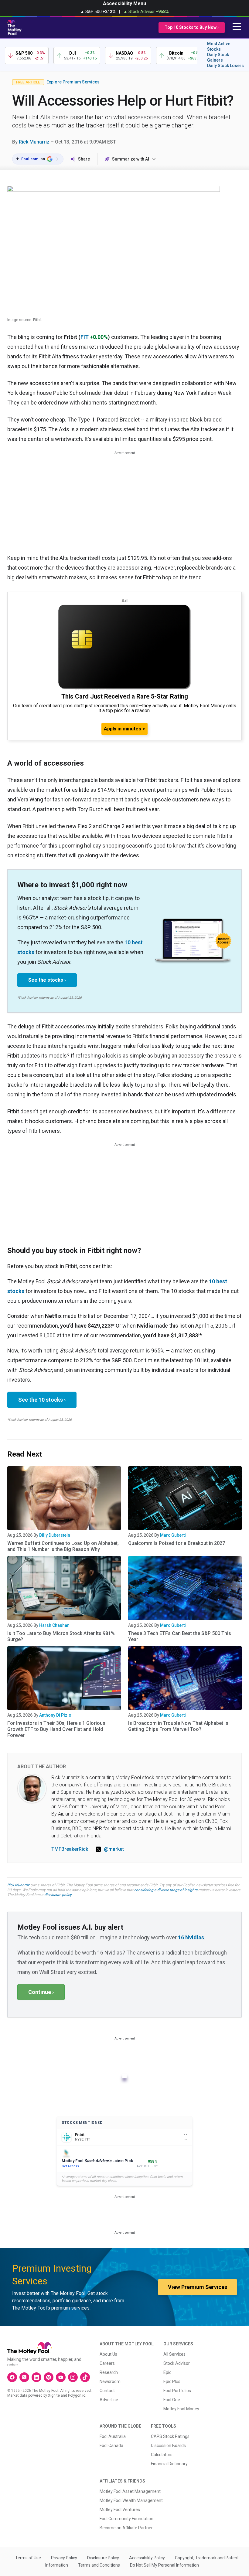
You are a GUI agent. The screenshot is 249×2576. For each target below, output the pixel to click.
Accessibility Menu (124, 3)
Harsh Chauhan (54, 1625)
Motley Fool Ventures (120, 2510)
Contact (107, 2391)
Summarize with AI (131, 159)
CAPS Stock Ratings (170, 2436)
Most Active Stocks (219, 46)
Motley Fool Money (181, 2409)
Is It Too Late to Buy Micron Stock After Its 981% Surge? (61, 1636)
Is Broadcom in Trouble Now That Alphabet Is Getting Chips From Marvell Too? (178, 1726)
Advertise (109, 2400)
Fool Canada (111, 2446)
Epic (167, 2372)
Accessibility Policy (147, 2558)
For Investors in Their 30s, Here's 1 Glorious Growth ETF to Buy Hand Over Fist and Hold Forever (56, 1729)
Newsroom (110, 2381)
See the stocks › (47, 980)
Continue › (41, 1992)
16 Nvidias (191, 1937)
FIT (85, 337)
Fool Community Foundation (126, 2519)
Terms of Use (28, 2558)
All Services (174, 2354)
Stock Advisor (177, 2363)
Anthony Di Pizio (55, 1715)
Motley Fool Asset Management (130, 2491)
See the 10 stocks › (42, 1400)
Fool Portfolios (177, 2391)
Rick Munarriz (34, 142)
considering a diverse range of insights (166, 1890)
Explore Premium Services (73, 82)
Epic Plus (172, 2381)
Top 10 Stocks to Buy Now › (192, 27)
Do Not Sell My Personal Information (164, 2565)
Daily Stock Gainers (218, 57)
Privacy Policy (64, 2558)
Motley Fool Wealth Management (131, 2500)
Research (109, 2372)
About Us (108, 2354)
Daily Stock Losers (225, 66)
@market (114, 1849)
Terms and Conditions (99, 2565)
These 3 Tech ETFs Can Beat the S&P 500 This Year (180, 1636)
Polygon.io (77, 2395)
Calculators (162, 2455)
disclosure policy (58, 1895)
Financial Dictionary (169, 2464)
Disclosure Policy (103, 2558)
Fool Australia (113, 2436)
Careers (107, 2363)
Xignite (54, 2395)
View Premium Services (198, 2287)
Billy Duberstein (55, 1535)
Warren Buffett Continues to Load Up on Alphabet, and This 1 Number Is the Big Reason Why (63, 1546)
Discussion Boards (168, 2446)
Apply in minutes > (124, 729)
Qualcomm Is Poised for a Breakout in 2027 (177, 1543)
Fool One (172, 2400)
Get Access (70, 2166)
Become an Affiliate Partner (126, 2528)
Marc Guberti (173, 1535)
